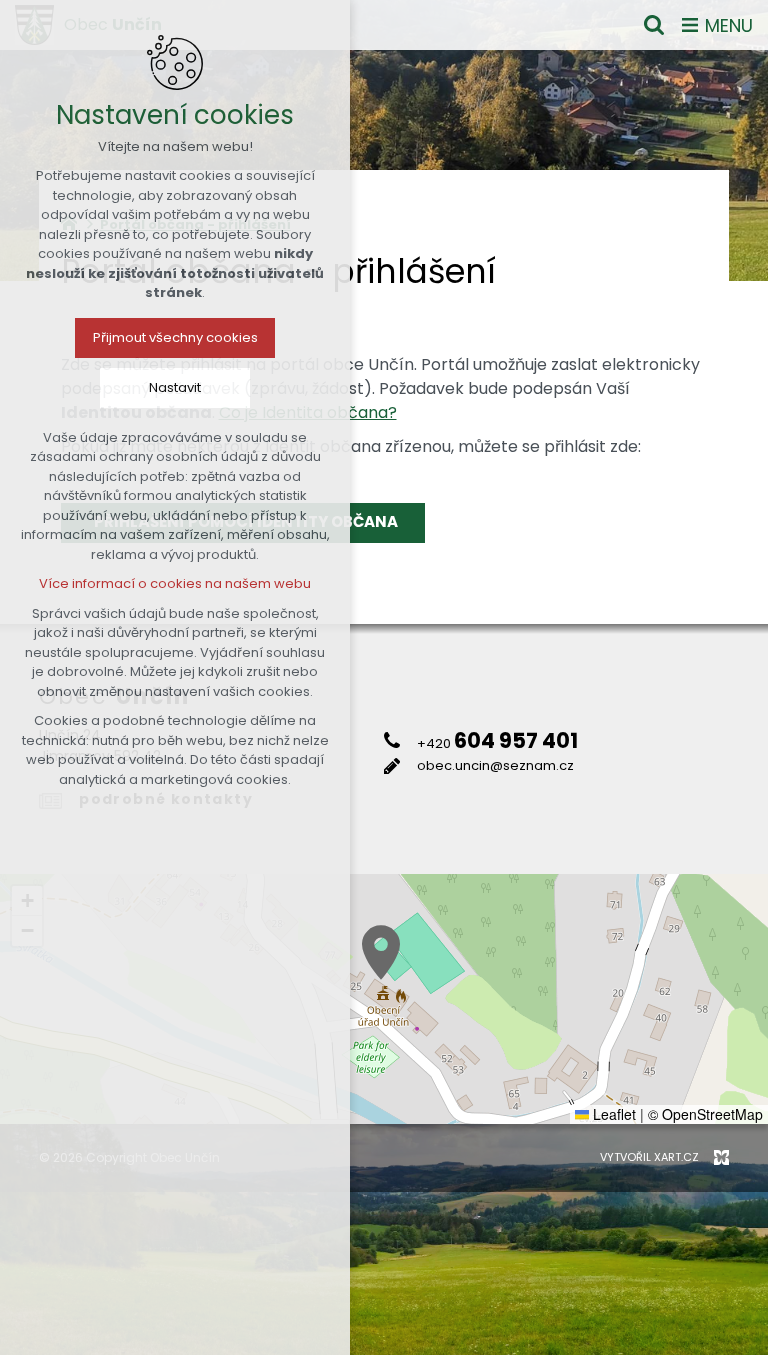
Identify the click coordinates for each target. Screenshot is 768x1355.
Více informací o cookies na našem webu (175, 583)
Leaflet (612, 1114)
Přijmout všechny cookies (175, 337)
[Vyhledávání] (654, 25)
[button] (381, 952)
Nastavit (175, 387)
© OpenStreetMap (705, 1114)
